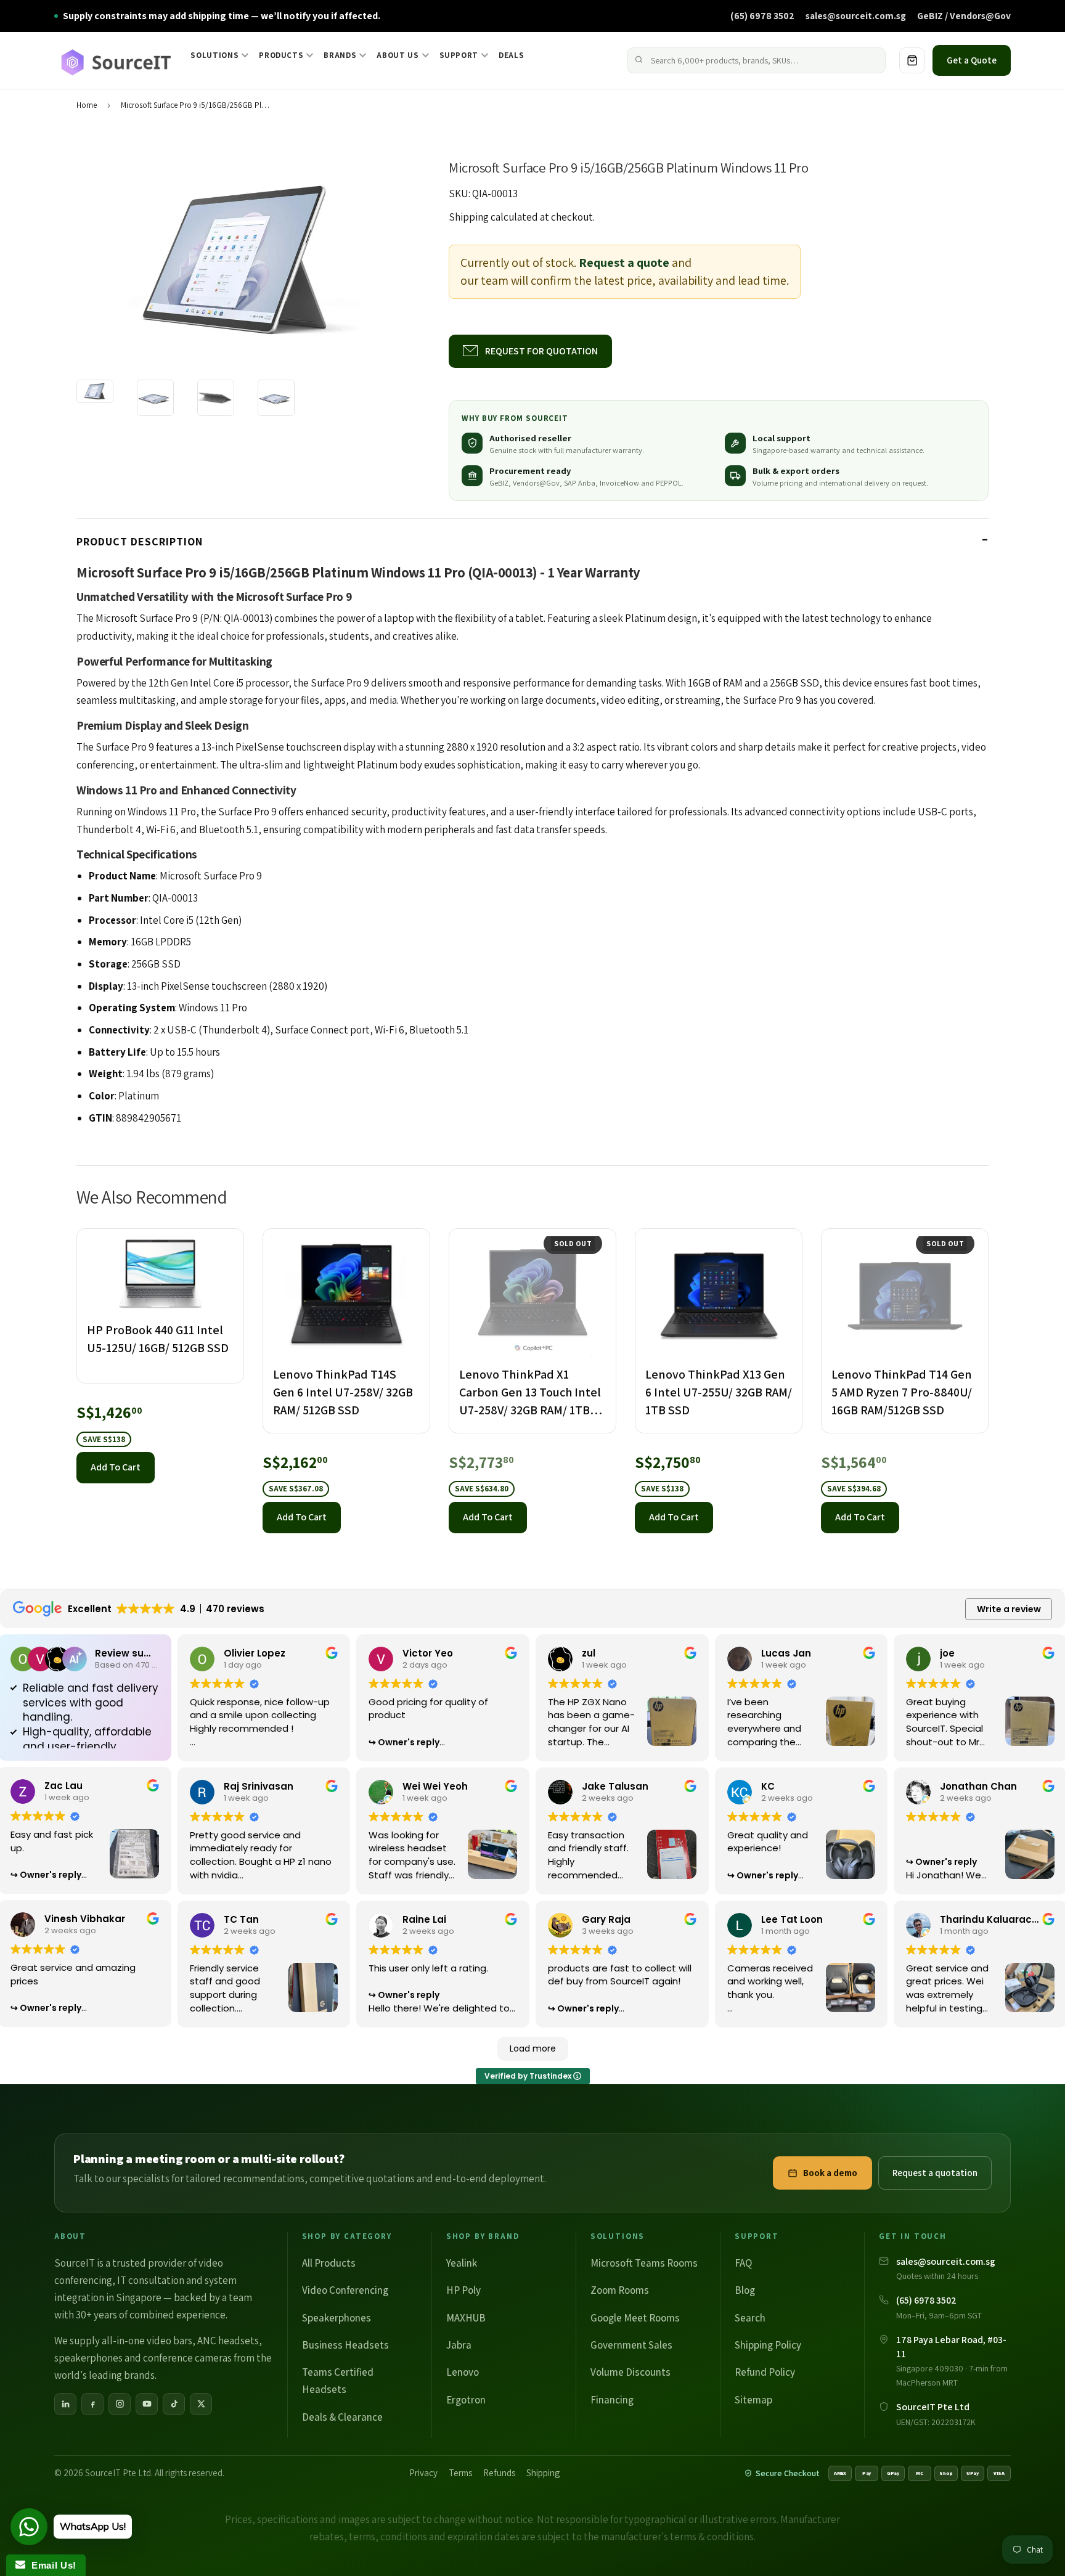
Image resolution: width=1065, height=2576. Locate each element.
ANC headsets (228, 2341)
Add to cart (116, 1467)
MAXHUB (466, 2318)
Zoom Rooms (620, 2290)
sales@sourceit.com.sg (856, 15)
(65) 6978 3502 (762, 15)
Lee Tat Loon (792, 1919)
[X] (201, 2404)
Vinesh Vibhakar (85, 1919)
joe (947, 1653)
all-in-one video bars (147, 2341)
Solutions (214, 55)
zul (589, 1653)
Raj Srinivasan (259, 1786)
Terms (460, 2473)
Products (281, 55)
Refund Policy (765, 2372)
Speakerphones (337, 2318)
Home (87, 105)
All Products (329, 2263)
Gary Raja (606, 1919)
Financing (612, 2400)
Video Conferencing (345, 2290)
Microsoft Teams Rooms (644, 2263)
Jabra (459, 2345)
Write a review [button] (1009, 1609)
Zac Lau (63, 1786)
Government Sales (631, 2345)
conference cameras (187, 2358)
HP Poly (463, 2290)
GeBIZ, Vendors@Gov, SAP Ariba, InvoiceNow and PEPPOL (586, 483)
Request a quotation (935, 2173)
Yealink (462, 2263)
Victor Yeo (428, 1653)
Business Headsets (345, 2345)
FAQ (743, 2263)
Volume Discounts (630, 2372)
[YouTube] (147, 2404)
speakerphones (88, 2358)
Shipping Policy (768, 2345)
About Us (398, 55)
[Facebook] (92, 2404)
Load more (533, 2048)
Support (459, 55)
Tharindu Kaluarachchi (996, 1919)
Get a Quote (972, 60)
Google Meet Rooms (635, 2318)
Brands (340, 55)
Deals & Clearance (342, 2417)
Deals (511, 55)
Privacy (423, 2473)
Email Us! (51, 2565)
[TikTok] (174, 2404)
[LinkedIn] (65, 2404)
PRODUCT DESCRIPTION (140, 541)
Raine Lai (424, 1919)
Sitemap (753, 2400)
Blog (745, 2290)
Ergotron (466, 2400)
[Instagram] (120, 2404)
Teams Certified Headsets (338, 2381)
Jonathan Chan (978, 1786)
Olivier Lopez (255, 1653)
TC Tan (241, 1919)
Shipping (469, 217)
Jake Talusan (615, 1786)
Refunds (499, 2473)
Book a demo (830, 2173)
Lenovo (463, 2372)
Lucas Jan (786, 1653)
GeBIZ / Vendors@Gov (964, 15)
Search (750, 2318)
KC (768, 1786)
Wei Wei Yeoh (435, 1786)
